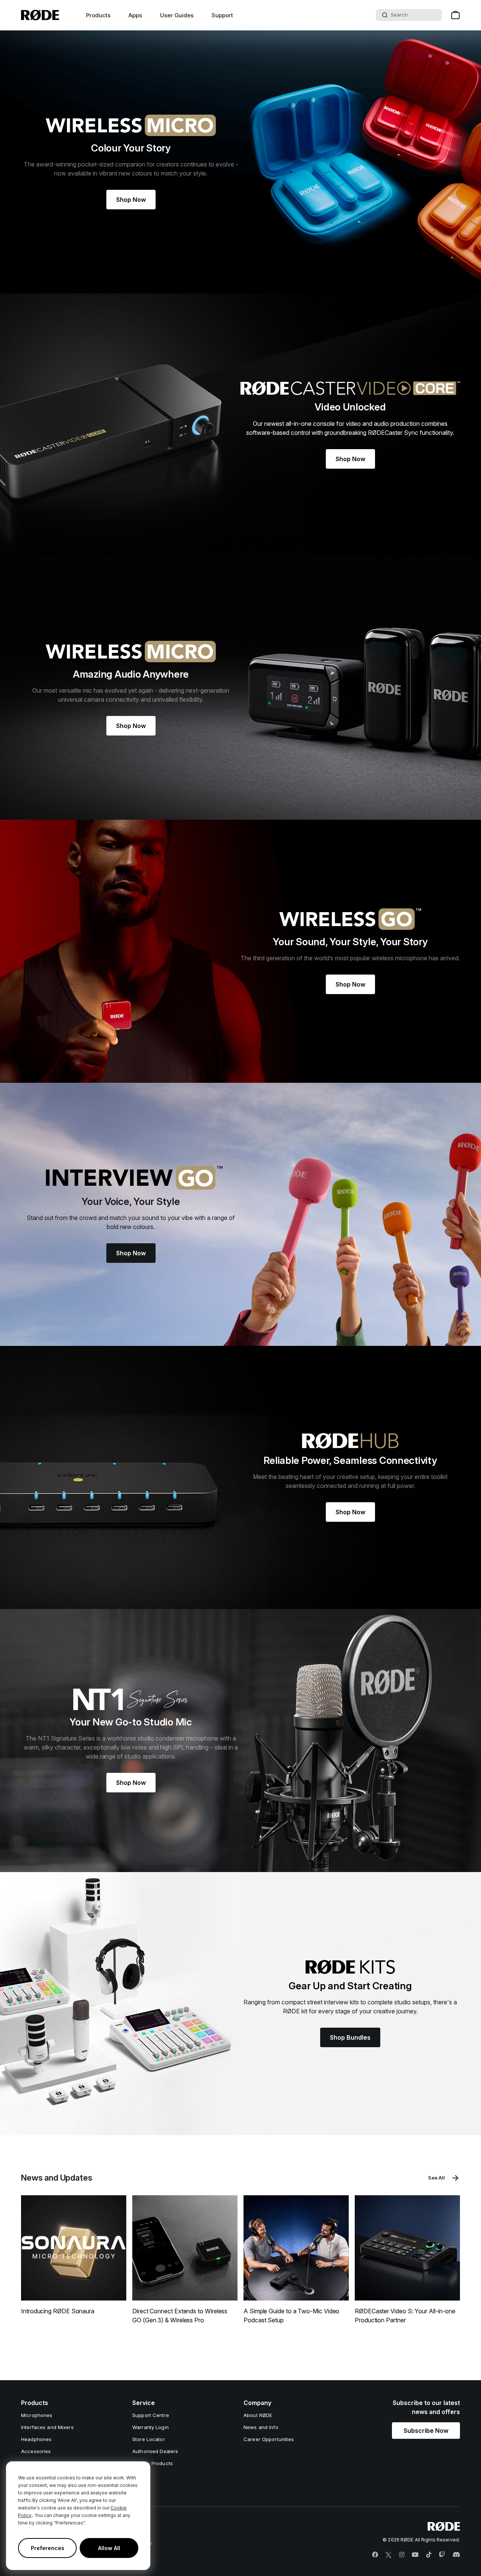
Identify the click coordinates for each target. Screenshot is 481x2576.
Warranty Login (151, 2427)
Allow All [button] (109, 2548)
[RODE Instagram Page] (402, 2555)
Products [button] (98, 15)
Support (222, 15)
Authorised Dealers (155, 2451)
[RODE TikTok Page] (429, 2555)
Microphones (37, 2415)
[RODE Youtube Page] (415, 2555)
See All (436, 2178)
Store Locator (149, 2439)
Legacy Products (153, 2463)
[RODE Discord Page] (456, 2555)
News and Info (261, 2427)
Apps (135, 15)
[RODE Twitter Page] (389, 2555)
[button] (426, 2431)
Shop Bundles (350, 2037)
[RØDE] (40, 15)
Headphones (36, 2439)
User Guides (177, 15)
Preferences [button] (48, 2548)
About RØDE (258, 2415)
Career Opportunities (269, 2439)
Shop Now (131, 200)
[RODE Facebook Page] (375, 2555)
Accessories (36, 2451)
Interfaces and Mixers (47, 2427)
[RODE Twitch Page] (442, 2555)
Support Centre (151, 2415)
